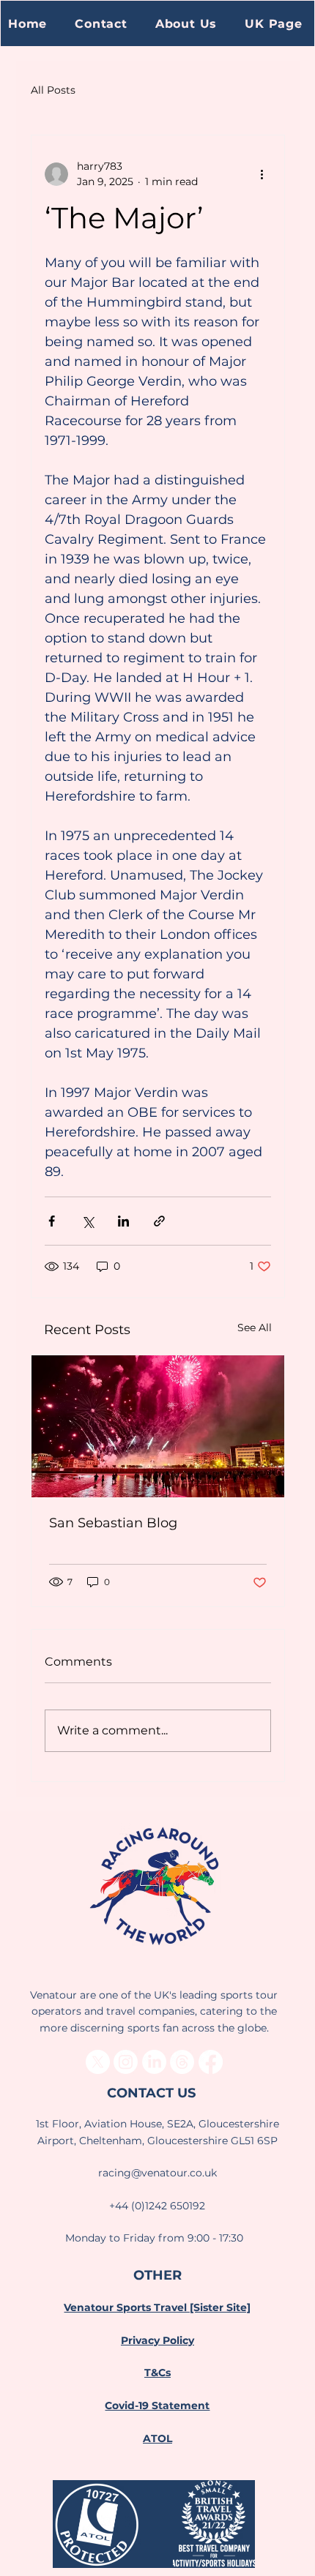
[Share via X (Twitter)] (88, 1221)
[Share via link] (159, 1221)
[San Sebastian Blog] (158, 1426)
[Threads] (182, 2062)
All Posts (53, 90)
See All (255, 1328)
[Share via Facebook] (52, 1221)
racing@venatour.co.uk (157, 2173)
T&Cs (157, 2373)
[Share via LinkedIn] (123, 1221)
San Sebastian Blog (113, 1523)
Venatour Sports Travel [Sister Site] (157, 2307)
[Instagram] (126, 2062)
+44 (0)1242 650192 (157, 2206)
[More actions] (262, 174)
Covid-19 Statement (157, 2405)
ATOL (157, 2438)
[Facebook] (211, 2062)
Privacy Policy (157, 2340)
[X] (98, 2062)
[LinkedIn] (154, 2062)
